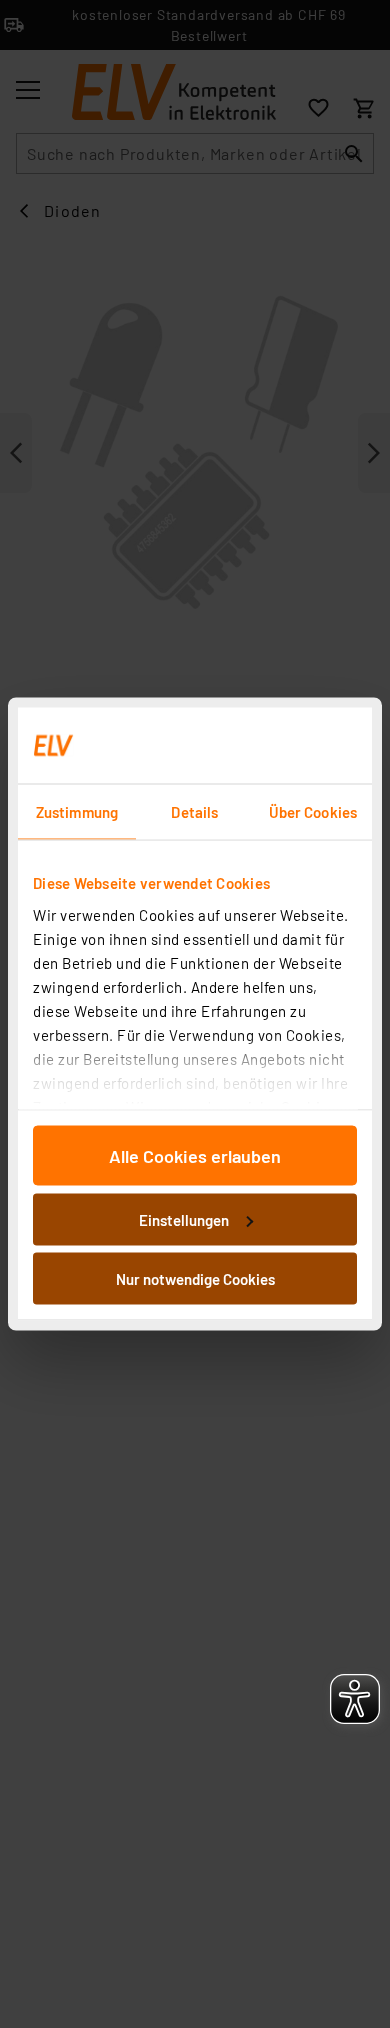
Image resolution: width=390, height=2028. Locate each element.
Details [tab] (194, 812)
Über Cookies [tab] (313, 812)
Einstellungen (184, 1219)
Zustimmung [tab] (77, 812)
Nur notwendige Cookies (195, 1279)
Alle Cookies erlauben (195, 1156)
